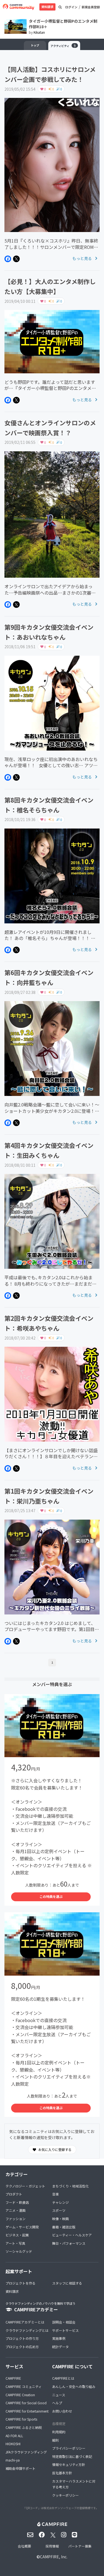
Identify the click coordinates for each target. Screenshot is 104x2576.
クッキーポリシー (65, 2495)
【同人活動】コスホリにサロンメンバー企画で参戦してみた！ (50, 74)
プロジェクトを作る (21, 2283)
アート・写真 (15, 2243)
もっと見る (83, 258)
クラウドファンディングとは (27, 2330)
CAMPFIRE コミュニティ (24, 2386)
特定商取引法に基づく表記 (72, 2456)
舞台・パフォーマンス (69, 2243)
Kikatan (39, 32)
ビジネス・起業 (17, 2235)
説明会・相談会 (64, 2322)
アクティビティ (63, 45)
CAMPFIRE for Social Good (26, 2403)
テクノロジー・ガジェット (25, 2186)
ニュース (59, 2395)
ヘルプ (57, 2403)
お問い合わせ (62, 2411)
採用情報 (52, 2546)
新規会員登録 (91, 7)
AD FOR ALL (14, 2436)
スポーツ (59, 2210)
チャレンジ (60, 2202)
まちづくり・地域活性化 (70, 2186)
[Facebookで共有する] (8, 259)
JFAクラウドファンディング (26, 2452)
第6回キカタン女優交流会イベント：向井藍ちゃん (49, 977)
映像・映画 (60, 2219)
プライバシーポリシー (69, 2448)
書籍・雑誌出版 (64, 2227)
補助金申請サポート (21, 2468)
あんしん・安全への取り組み (74, 2386)
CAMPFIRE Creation (20, 2395)
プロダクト (14, 2194)
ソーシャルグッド (19, 2251)
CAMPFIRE (13, 2378)
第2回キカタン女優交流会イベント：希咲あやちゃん (49, 1323)
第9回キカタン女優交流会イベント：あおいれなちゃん (49, 632)
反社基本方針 (62, 2473)
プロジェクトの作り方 (22, 2338)
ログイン (71, 7)
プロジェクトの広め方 (22, 2347)
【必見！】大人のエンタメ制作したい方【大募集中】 (50, 286)
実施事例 (59, 2338)
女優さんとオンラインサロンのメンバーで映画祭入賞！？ (50, 428)
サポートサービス (65, 2330)
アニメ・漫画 (16, 2210)
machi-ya (13, 2460)
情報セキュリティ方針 (69, 2464)
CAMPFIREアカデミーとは (25, 2322)
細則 (55, 2440)
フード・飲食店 (17, 2202)
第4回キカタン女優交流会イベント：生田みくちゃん (49, 1150)
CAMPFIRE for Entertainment (27, 2411)
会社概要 (24, 2546)
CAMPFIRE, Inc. (54, 2557)
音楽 (55, 2194)
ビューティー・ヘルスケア (72, 2235)
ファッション (16, 2219)
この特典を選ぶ (51, 1896)
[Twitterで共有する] (16, 259)
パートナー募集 (80, 2546)
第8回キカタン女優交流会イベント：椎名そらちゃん (49, 805)
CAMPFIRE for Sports (21, 2419)
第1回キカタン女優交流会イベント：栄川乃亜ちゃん (49, 1496)
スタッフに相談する (67, 2283)
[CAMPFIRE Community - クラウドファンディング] (18, 7)
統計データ (60, 2347)
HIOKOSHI (13, 2444)
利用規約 (59, 2432)
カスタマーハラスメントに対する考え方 (74, 2484)
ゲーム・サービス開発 (22, 2227)
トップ (35, 45)
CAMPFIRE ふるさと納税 (24, 2427)
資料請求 (47, 7)
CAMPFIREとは (63, 2378)
